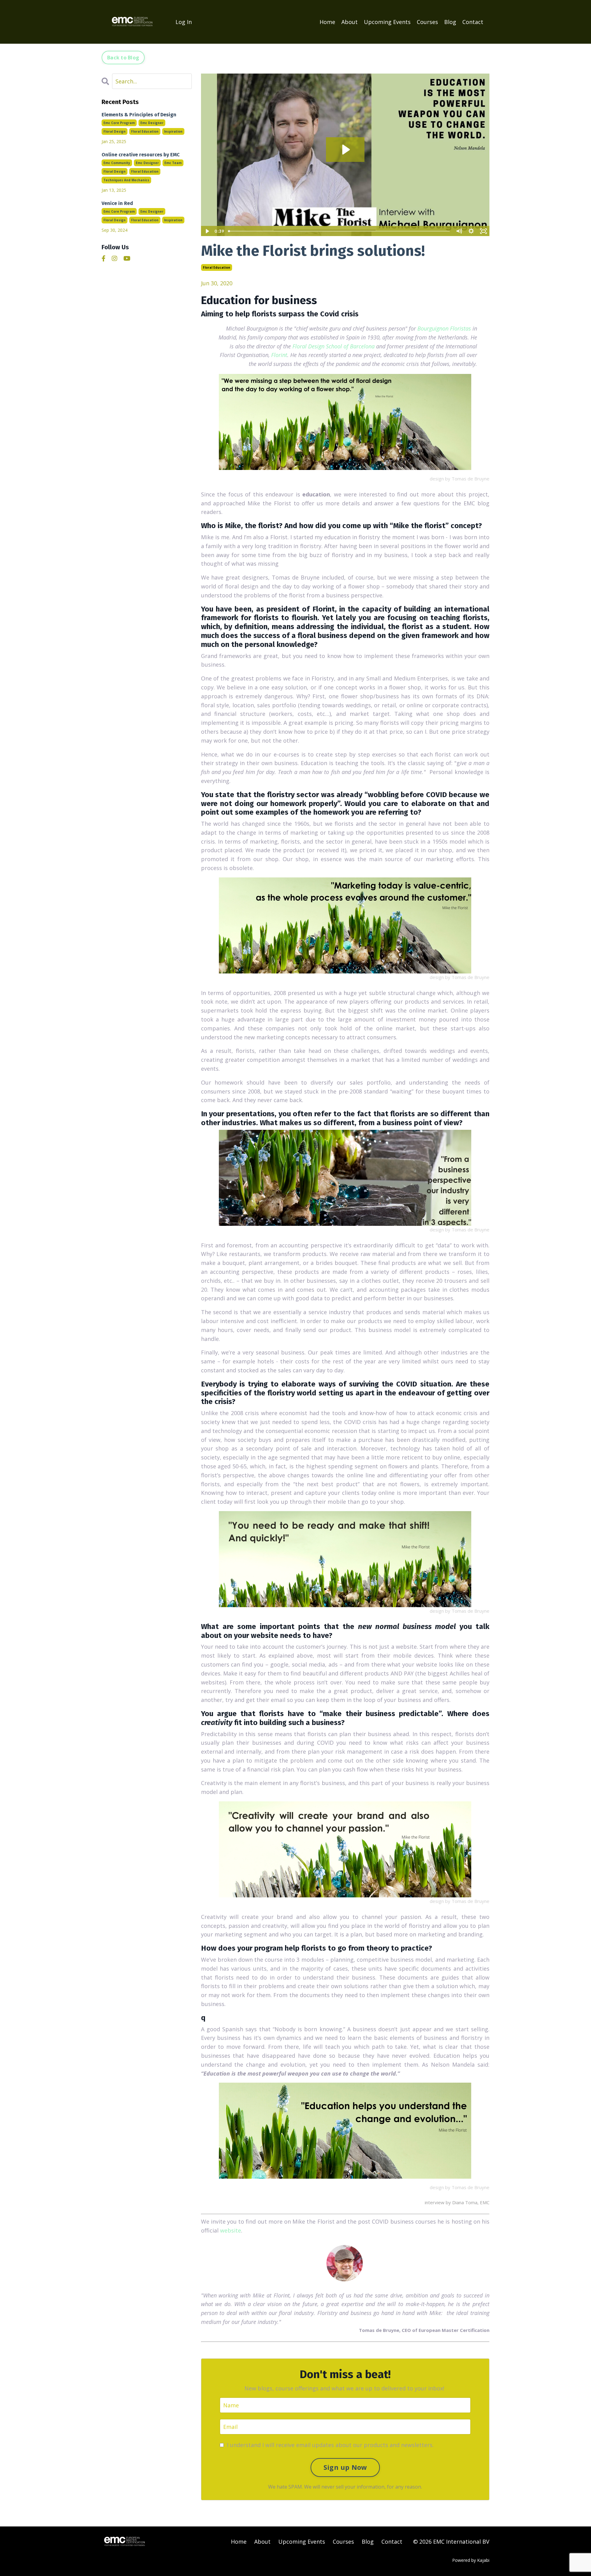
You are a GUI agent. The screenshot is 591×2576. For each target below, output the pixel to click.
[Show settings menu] (471, 231)
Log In (184, 22)
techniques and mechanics (126, 180)
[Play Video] (207, 231)
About (350, 22)
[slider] (339, 231)
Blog (450, 22)
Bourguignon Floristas (444, 328)
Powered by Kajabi (471, 2560)
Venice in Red (117, 203)
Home (327, 22)
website (231, 2230)
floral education (217, 267)
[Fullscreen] (484, 231)
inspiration (173, 131)
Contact (473, 22)
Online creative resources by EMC (141, 155)
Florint (279, 355)
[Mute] (459, 231)
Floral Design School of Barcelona (334, 346)
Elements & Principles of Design (139, 115)
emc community (117, 163)
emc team (173, 163)
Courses (427, 22)
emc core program (119, 123)
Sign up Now (345, 2467)
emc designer (152, 123)
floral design (115, 131)
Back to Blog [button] (123, 58)
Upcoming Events (387, 22)
